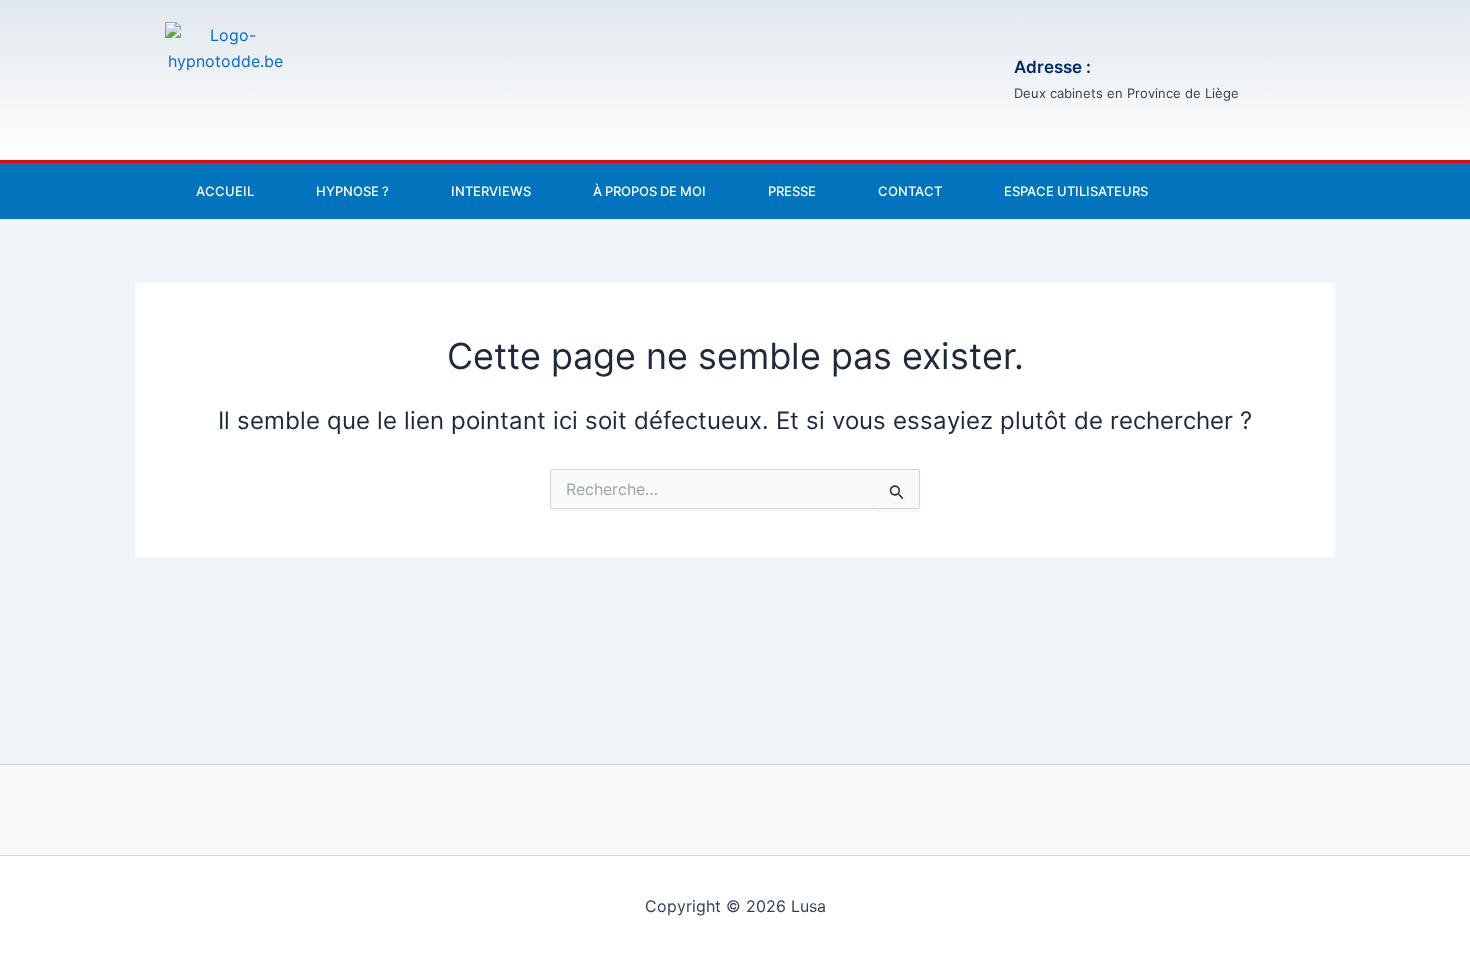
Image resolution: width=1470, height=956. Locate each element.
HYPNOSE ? (352, 191)
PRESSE (792, 191)
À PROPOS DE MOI (649, 191)
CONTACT (910, 191)
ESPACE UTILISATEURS (1076, 191)
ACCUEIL (225, 191)
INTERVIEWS (491, 191)
